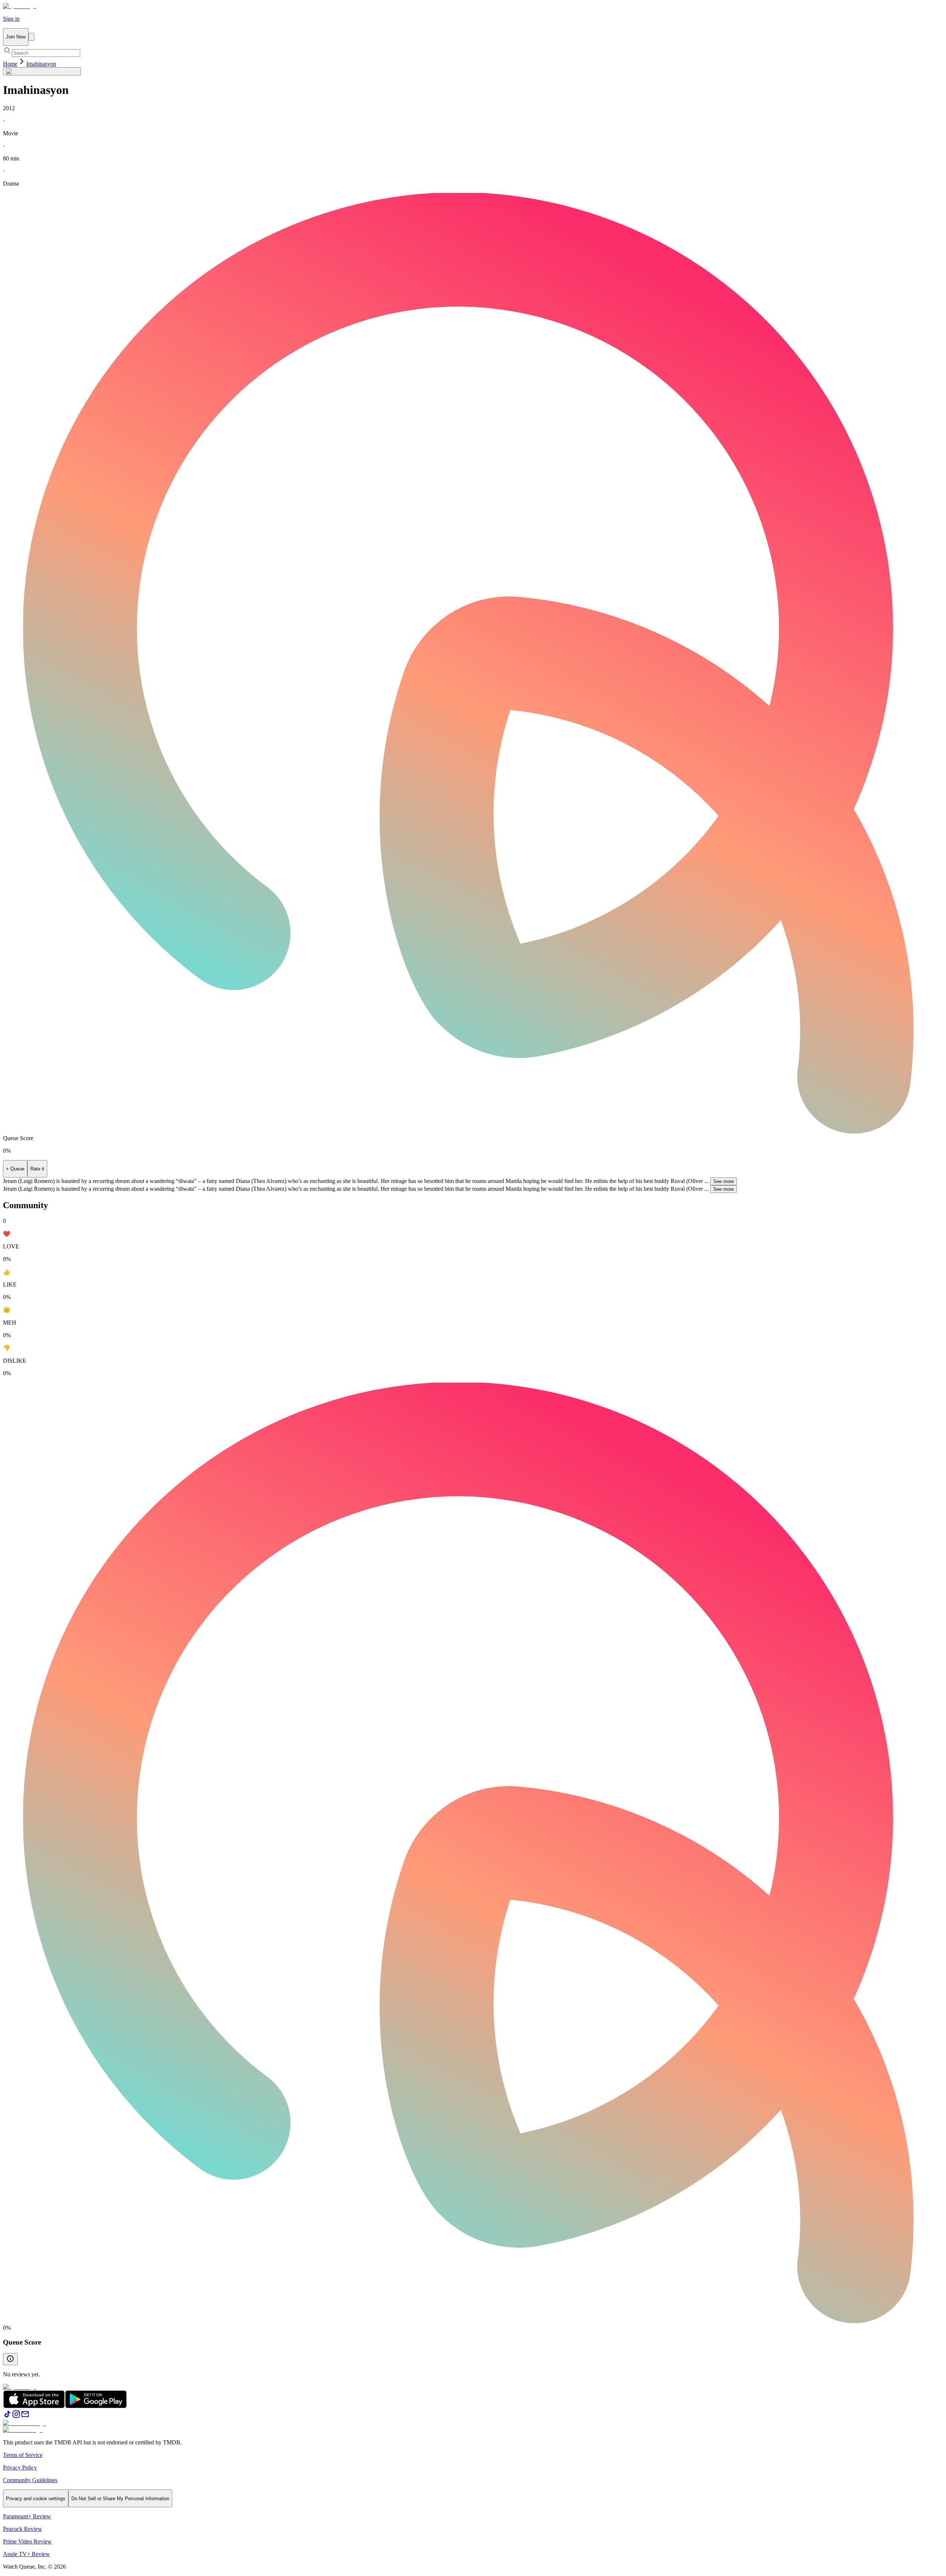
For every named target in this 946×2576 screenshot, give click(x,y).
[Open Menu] (31, 37)
